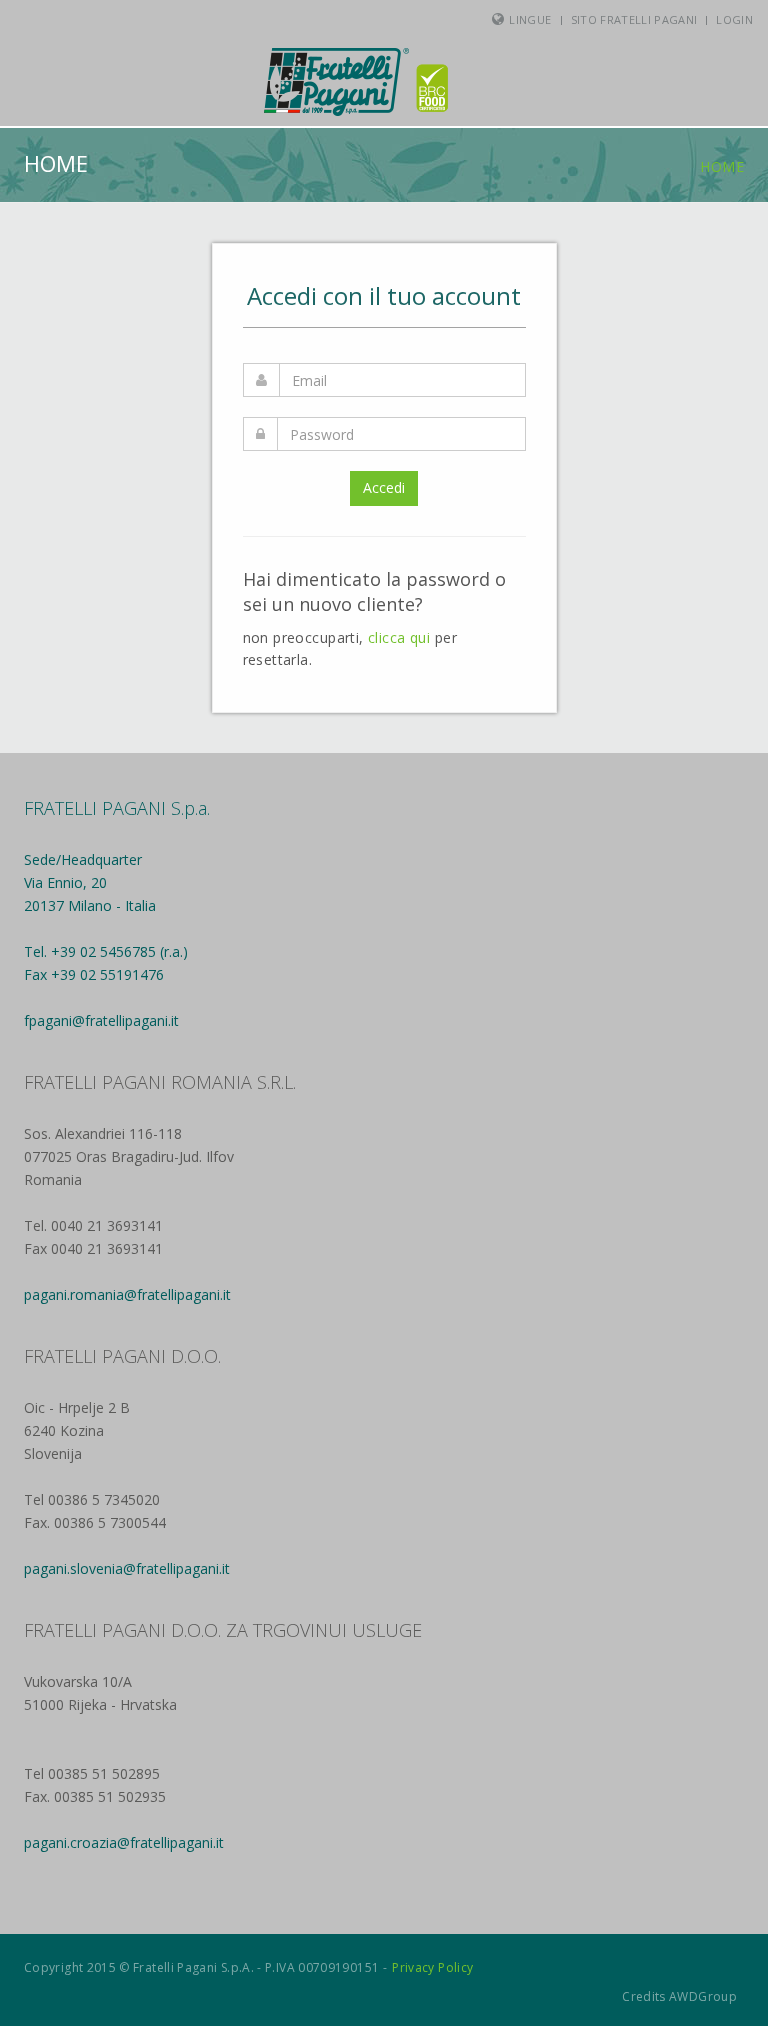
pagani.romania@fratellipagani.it (127, 1294)
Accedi (384, 487)
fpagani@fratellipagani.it (101, 1020)
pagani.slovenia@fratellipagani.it (127, 1568)
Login (734, 19)
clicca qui (399, 637)
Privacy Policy (432, 1967)
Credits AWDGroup (679, 1996)
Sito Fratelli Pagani (634, 19)
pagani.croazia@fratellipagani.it (124, 1842)
